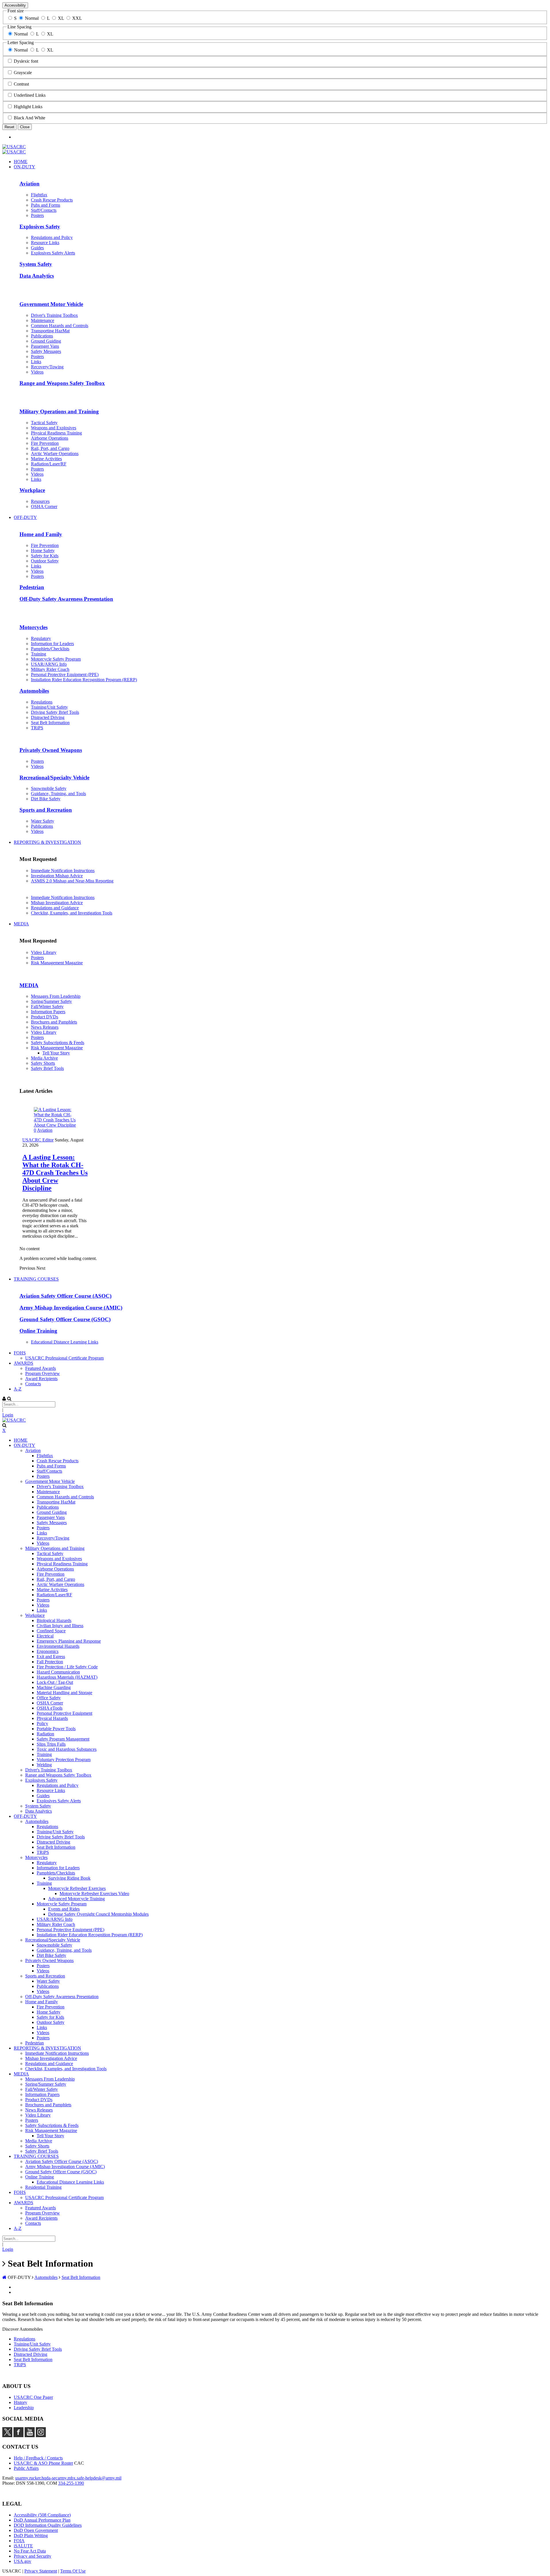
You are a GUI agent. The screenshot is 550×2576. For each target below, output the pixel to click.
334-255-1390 (71, 2483)
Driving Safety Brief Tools (38, 2349)
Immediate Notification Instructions (63, 871)
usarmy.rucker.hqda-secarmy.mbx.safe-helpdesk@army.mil (68, 2478)
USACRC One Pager (33, 2397)
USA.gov (22, 2561)
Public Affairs (26, 2468)
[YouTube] (30, 2436)
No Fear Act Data (30, 2551)
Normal (32, 18)
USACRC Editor (38, 1140)
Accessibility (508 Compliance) (42, 2515)
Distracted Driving (31, 2354)
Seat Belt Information (33, 2359)
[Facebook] (18, 2436)
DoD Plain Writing (31, 2535)
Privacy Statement (41, 2571)
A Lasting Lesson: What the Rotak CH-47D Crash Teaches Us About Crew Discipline (55, 1173)
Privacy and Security (33, 2556)
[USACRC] (14, 147)
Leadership (24, 2408)
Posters (37, 958)
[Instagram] (41, 2436)
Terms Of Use (73, 2571)
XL (61, 18)
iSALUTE (23, 2546)
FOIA (19, 2541)
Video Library (44, 952)
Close (25, 127)
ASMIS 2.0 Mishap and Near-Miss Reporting (72, 881)
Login (8, 1415)
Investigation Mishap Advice (57, 876)
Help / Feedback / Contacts (38, 2458)
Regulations (24, 2339)
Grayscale (23, 73)
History (20, 2402)
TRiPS (20, 2365)
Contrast (21, 84)
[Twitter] (7, 2436)
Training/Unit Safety (32, 2344)
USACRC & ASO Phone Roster (43, 2463)
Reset (9, 127)
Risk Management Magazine (57, 963)
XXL (77, 18)
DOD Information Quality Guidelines (48, 2525)
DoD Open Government (36, 2530)
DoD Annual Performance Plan (42, 2520)
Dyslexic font (26, 61)
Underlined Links (30, 95)
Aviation (45, 1130)
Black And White (30, 118)
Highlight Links (28, 107)
